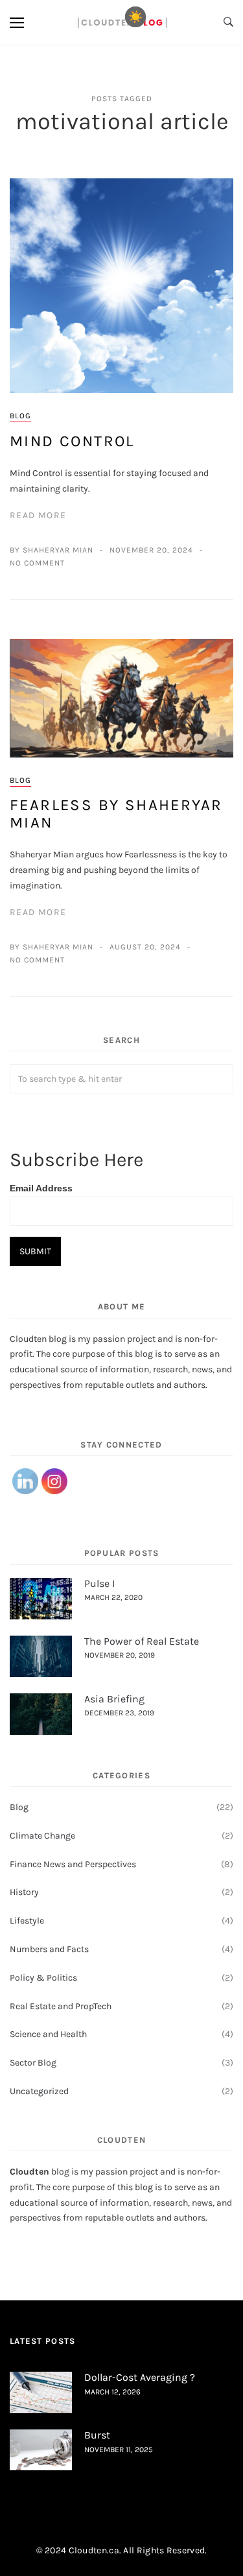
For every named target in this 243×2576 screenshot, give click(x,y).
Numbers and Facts (49, 1949)
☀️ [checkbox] (135, 17)
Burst (97, 2435)
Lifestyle (27, 1921)
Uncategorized (39, 2091)
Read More (38, 515)
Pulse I (99, 1583)
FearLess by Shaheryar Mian (116, 813)
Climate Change (42, 1836)
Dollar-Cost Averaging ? (140, 2377)
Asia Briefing (114, 1699)
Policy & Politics (43, 1978)
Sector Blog (33, 2063)
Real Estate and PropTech (61, 2006)
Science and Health (48, 2034)
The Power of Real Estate (142, 1641)
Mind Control (72, 441)
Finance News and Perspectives (73, 1864)
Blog (20, 416)
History (24, 1892)
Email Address (41, 1188)
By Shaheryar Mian (52, 550)
